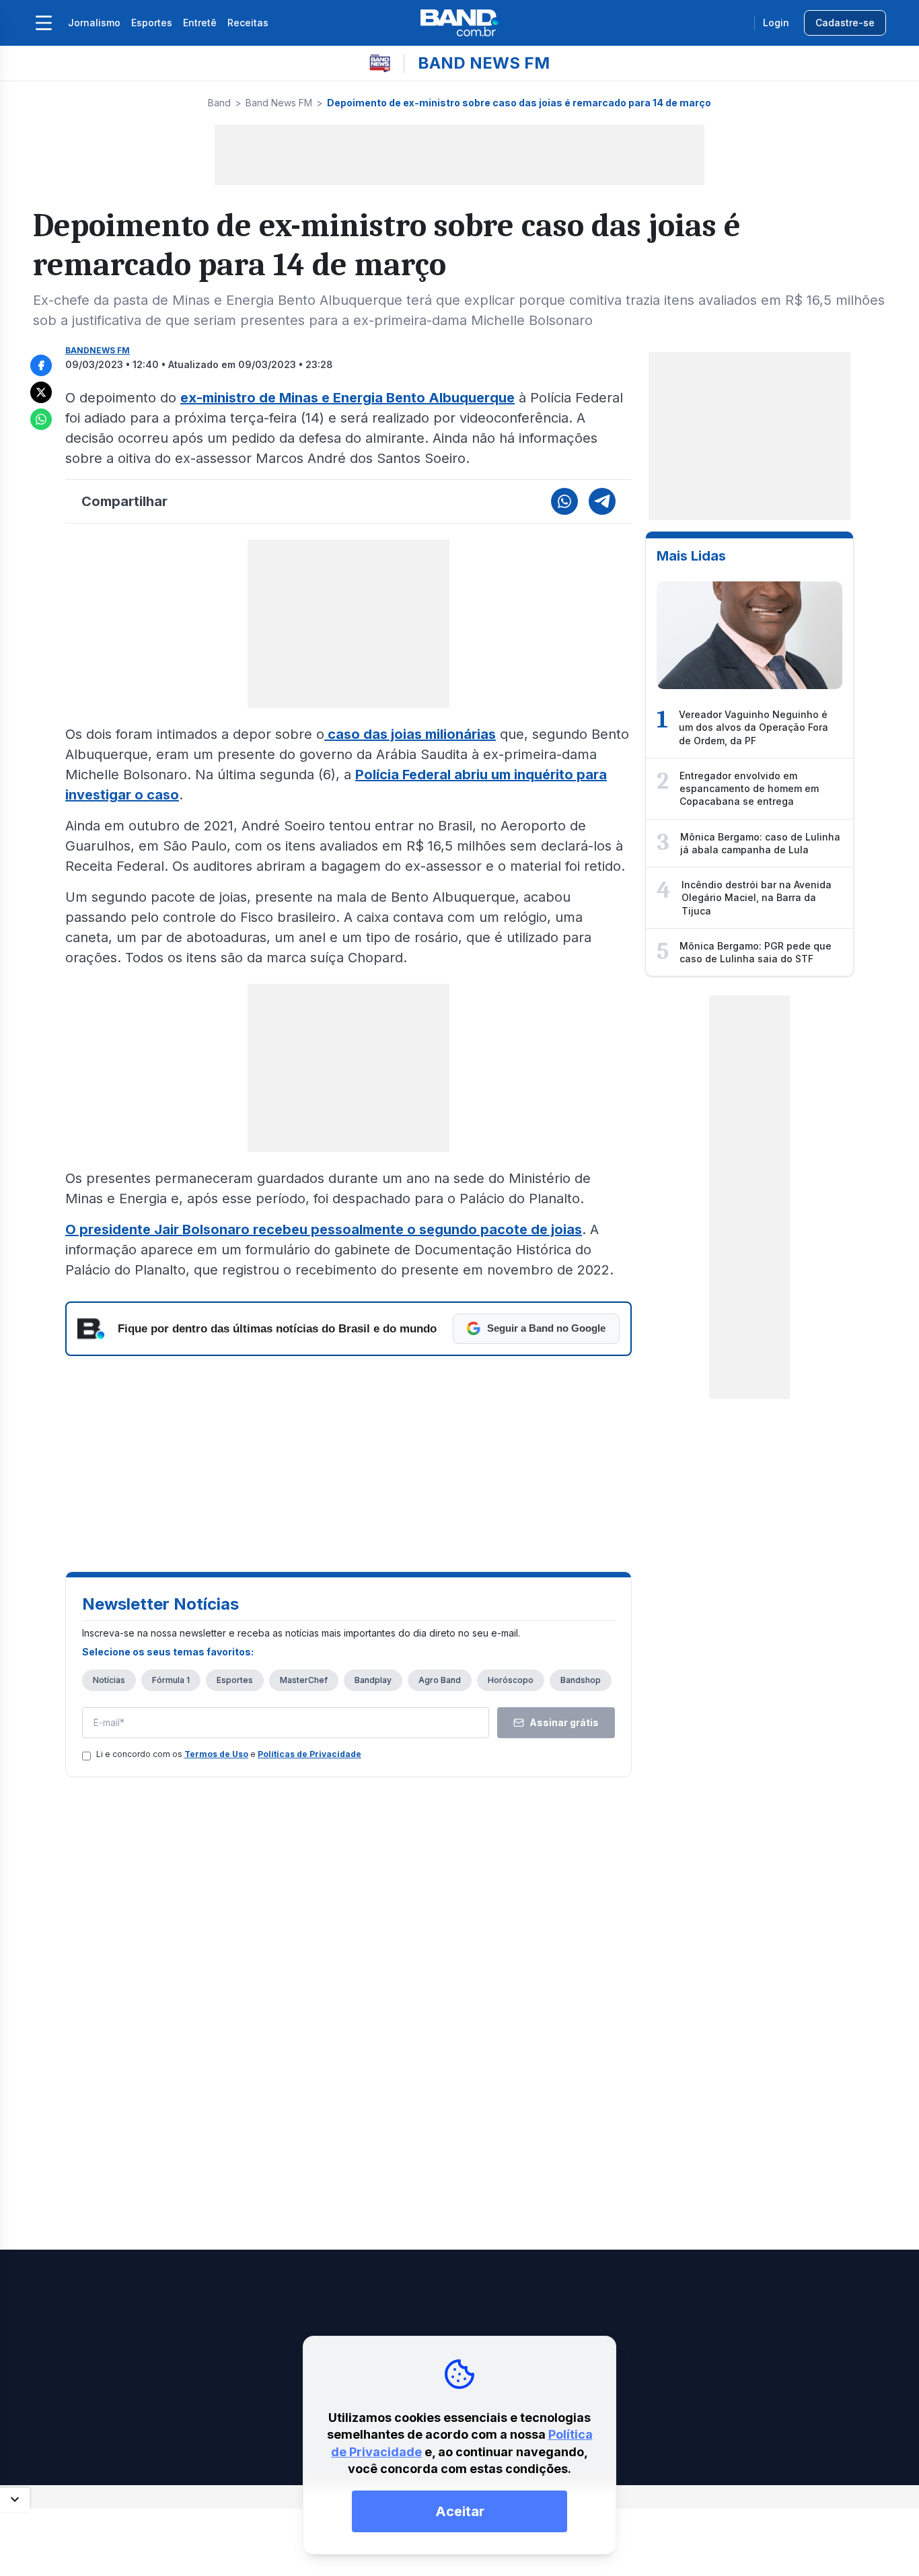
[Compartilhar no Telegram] (602, 501)
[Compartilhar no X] (41, 392)
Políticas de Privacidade (309, 1754)
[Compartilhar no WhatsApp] (41, 419)
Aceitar (460, 2511)
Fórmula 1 (171, 1680)
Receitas (248, 23)
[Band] (459, 23)
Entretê (200, 23)
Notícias (109, 1680)
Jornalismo (94, 23)
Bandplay (373, 1680)
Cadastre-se (845, 23)
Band (219, 103)
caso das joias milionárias (410, 734)
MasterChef (304, 1680)
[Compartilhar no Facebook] (41, 365)
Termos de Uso (216, 1754)
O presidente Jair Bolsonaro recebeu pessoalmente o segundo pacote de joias (324, 1229)
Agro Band (440, 1680)
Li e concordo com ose (229, 1754)
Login (776, 23)
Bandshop (581, 1680)
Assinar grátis (564, 1722)
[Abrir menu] (44, 23)
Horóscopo (511, 1680)
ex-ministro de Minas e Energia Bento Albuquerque (347, 398)
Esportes (152, 23)
